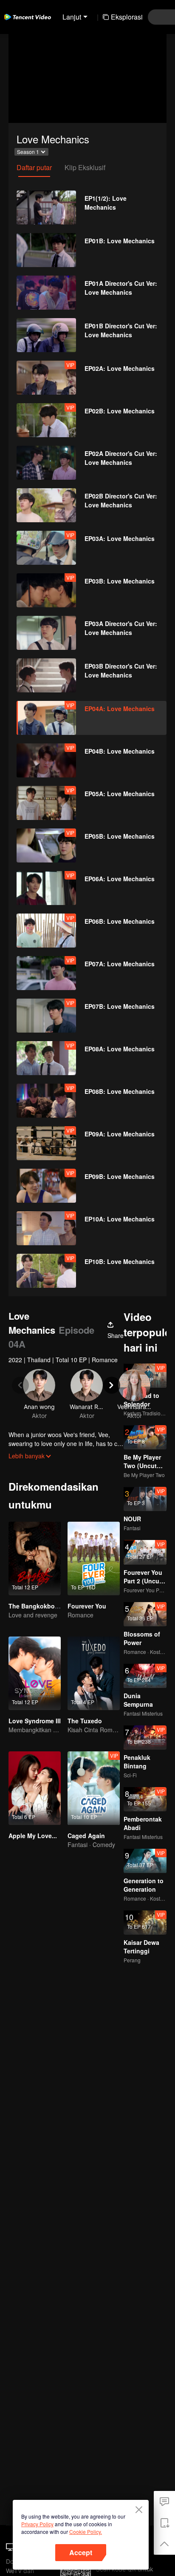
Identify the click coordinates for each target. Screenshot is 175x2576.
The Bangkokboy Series (43, 1606)
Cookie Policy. (86, 2532)
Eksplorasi (127, 17)
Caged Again (86, 1836)
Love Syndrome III (35, 1721)
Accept (81, 2552)
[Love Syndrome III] (35, 1673)
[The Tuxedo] (94, 1673)
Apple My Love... (33, 1836)
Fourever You (87, 1606)
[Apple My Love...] (35, 1788)
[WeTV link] (28, 17)
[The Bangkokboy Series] (35, 1558)
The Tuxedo (85, 1721)
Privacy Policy (37, 2524)
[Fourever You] (94, 1558)
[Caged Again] (94, 1788)
